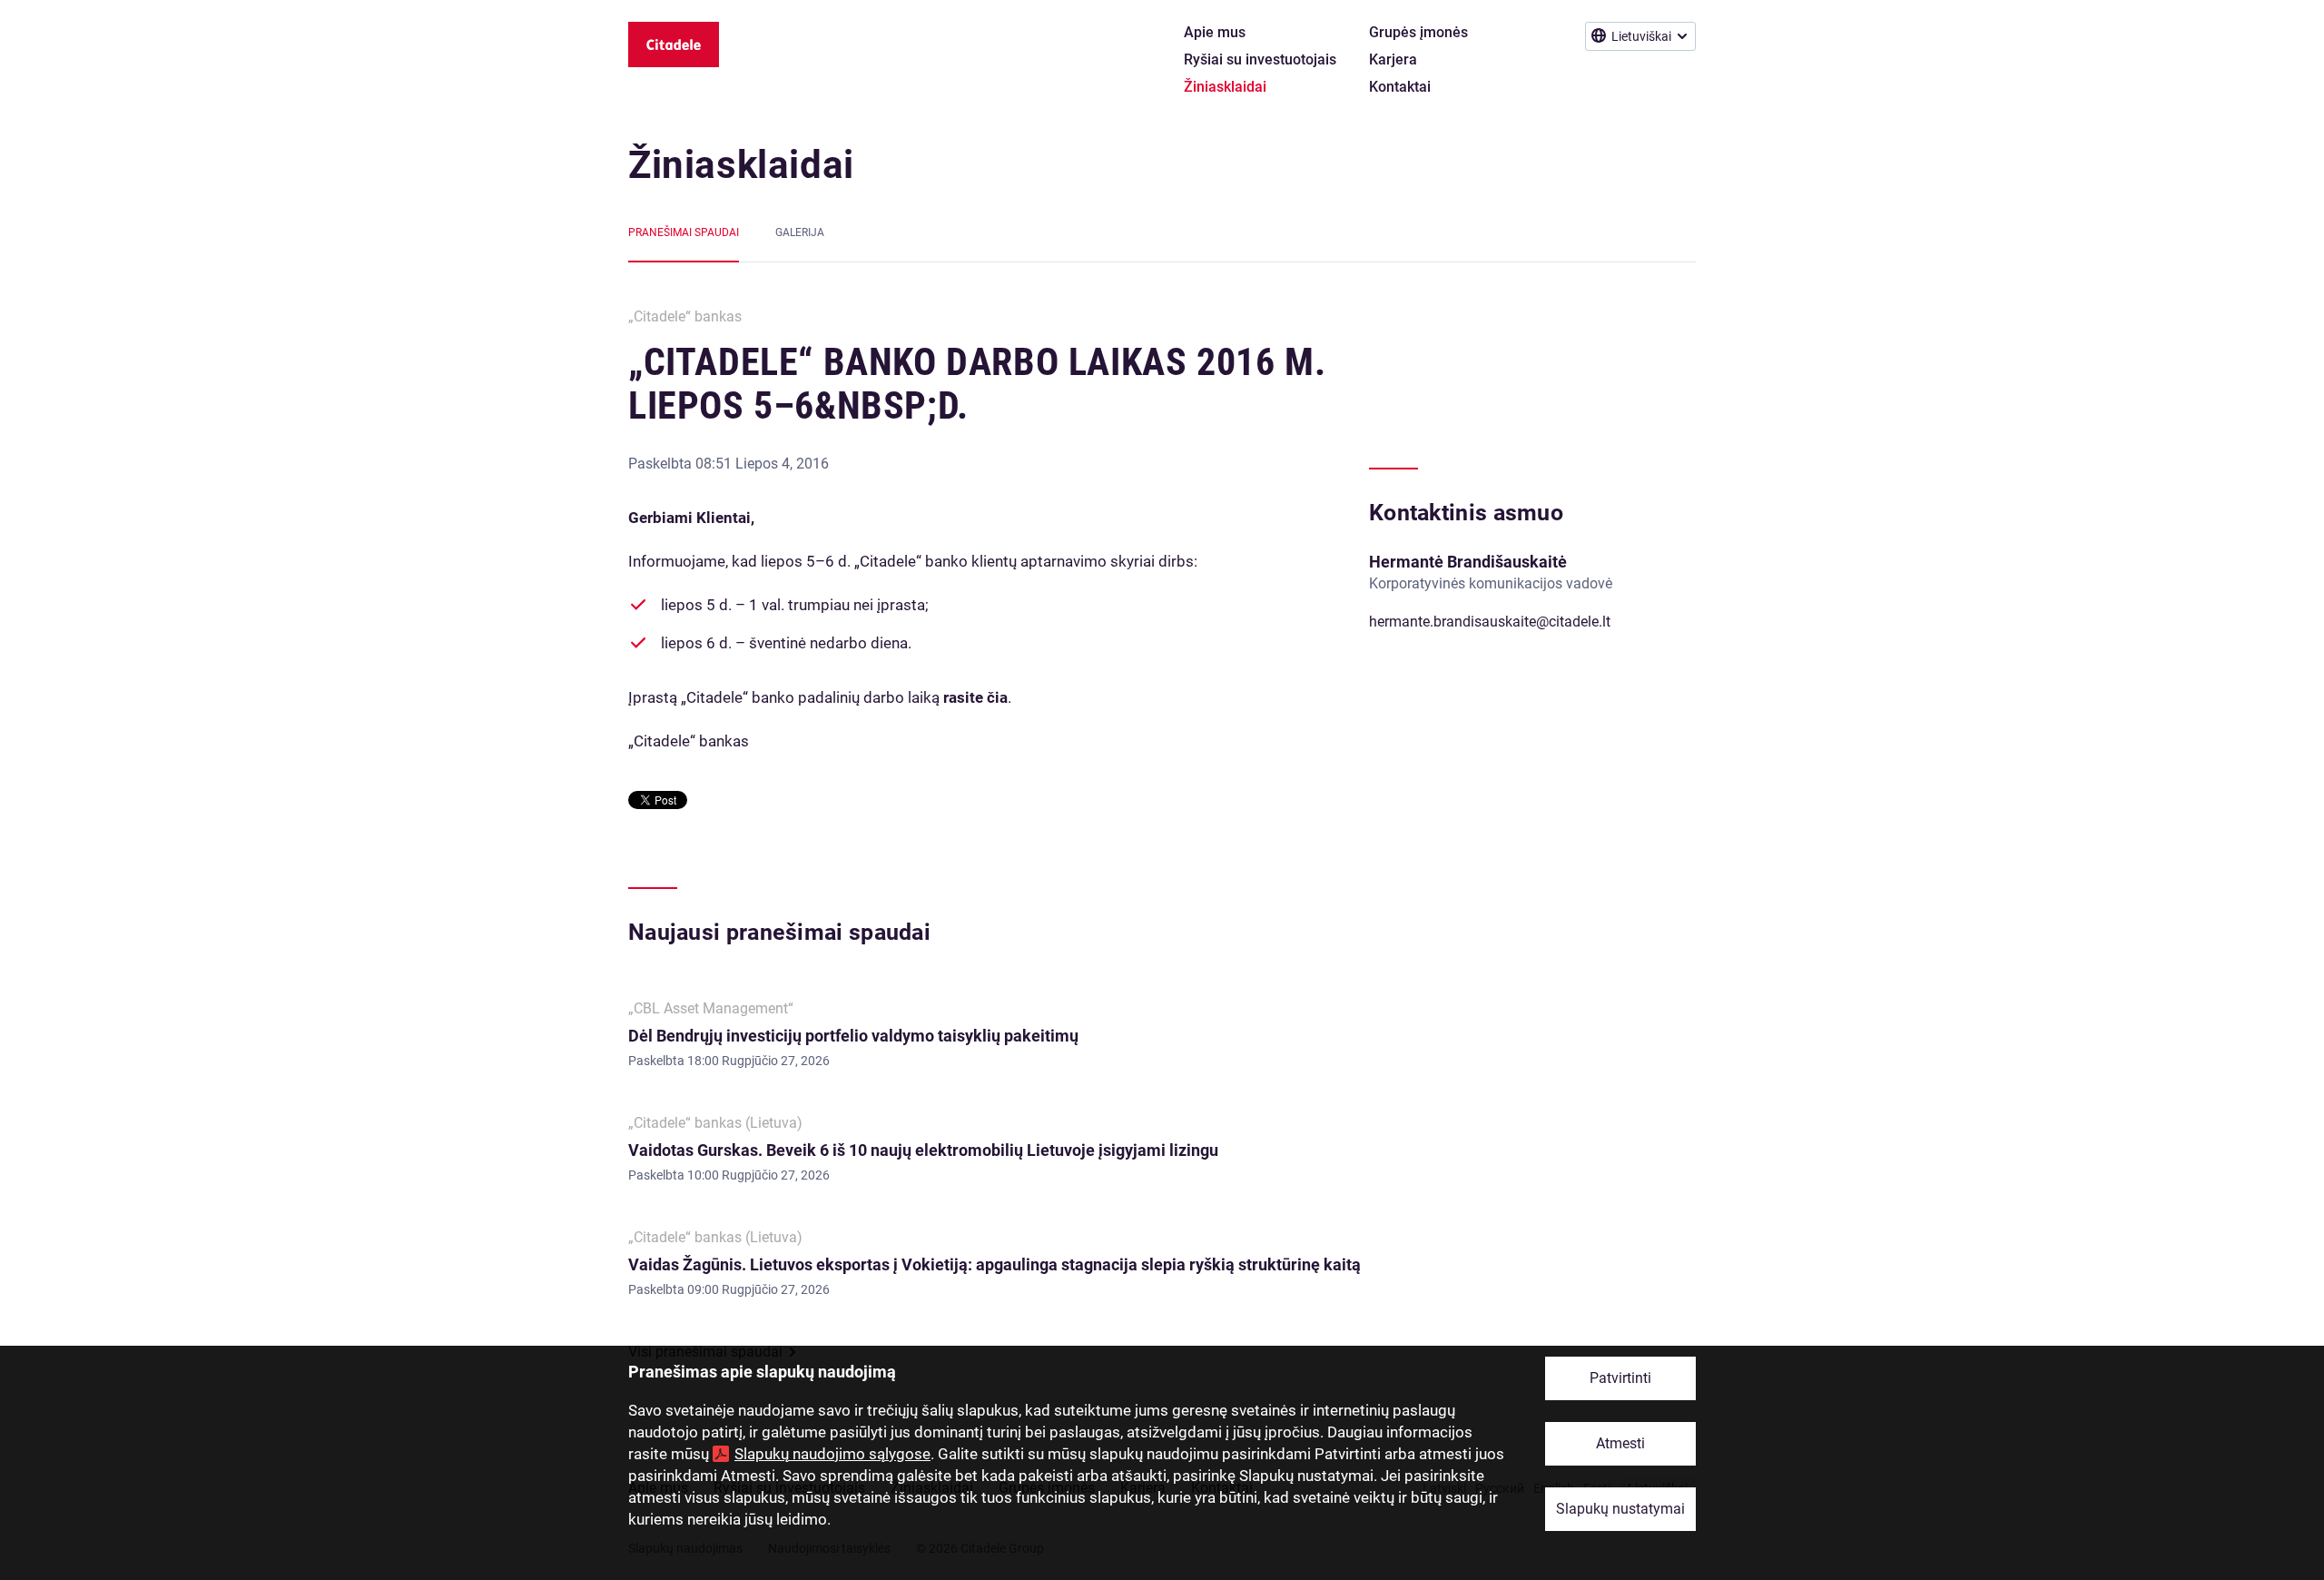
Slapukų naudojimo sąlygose (832, 1454)
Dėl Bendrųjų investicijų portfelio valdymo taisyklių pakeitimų (854, 1036)
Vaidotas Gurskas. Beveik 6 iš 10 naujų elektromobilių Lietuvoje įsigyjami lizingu (923, 1150)
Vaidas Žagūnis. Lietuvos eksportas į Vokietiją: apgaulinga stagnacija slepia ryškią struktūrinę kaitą (995, 1264)
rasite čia (975, 697)
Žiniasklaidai (741, 165)
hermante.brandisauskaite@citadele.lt (1490, 622)
